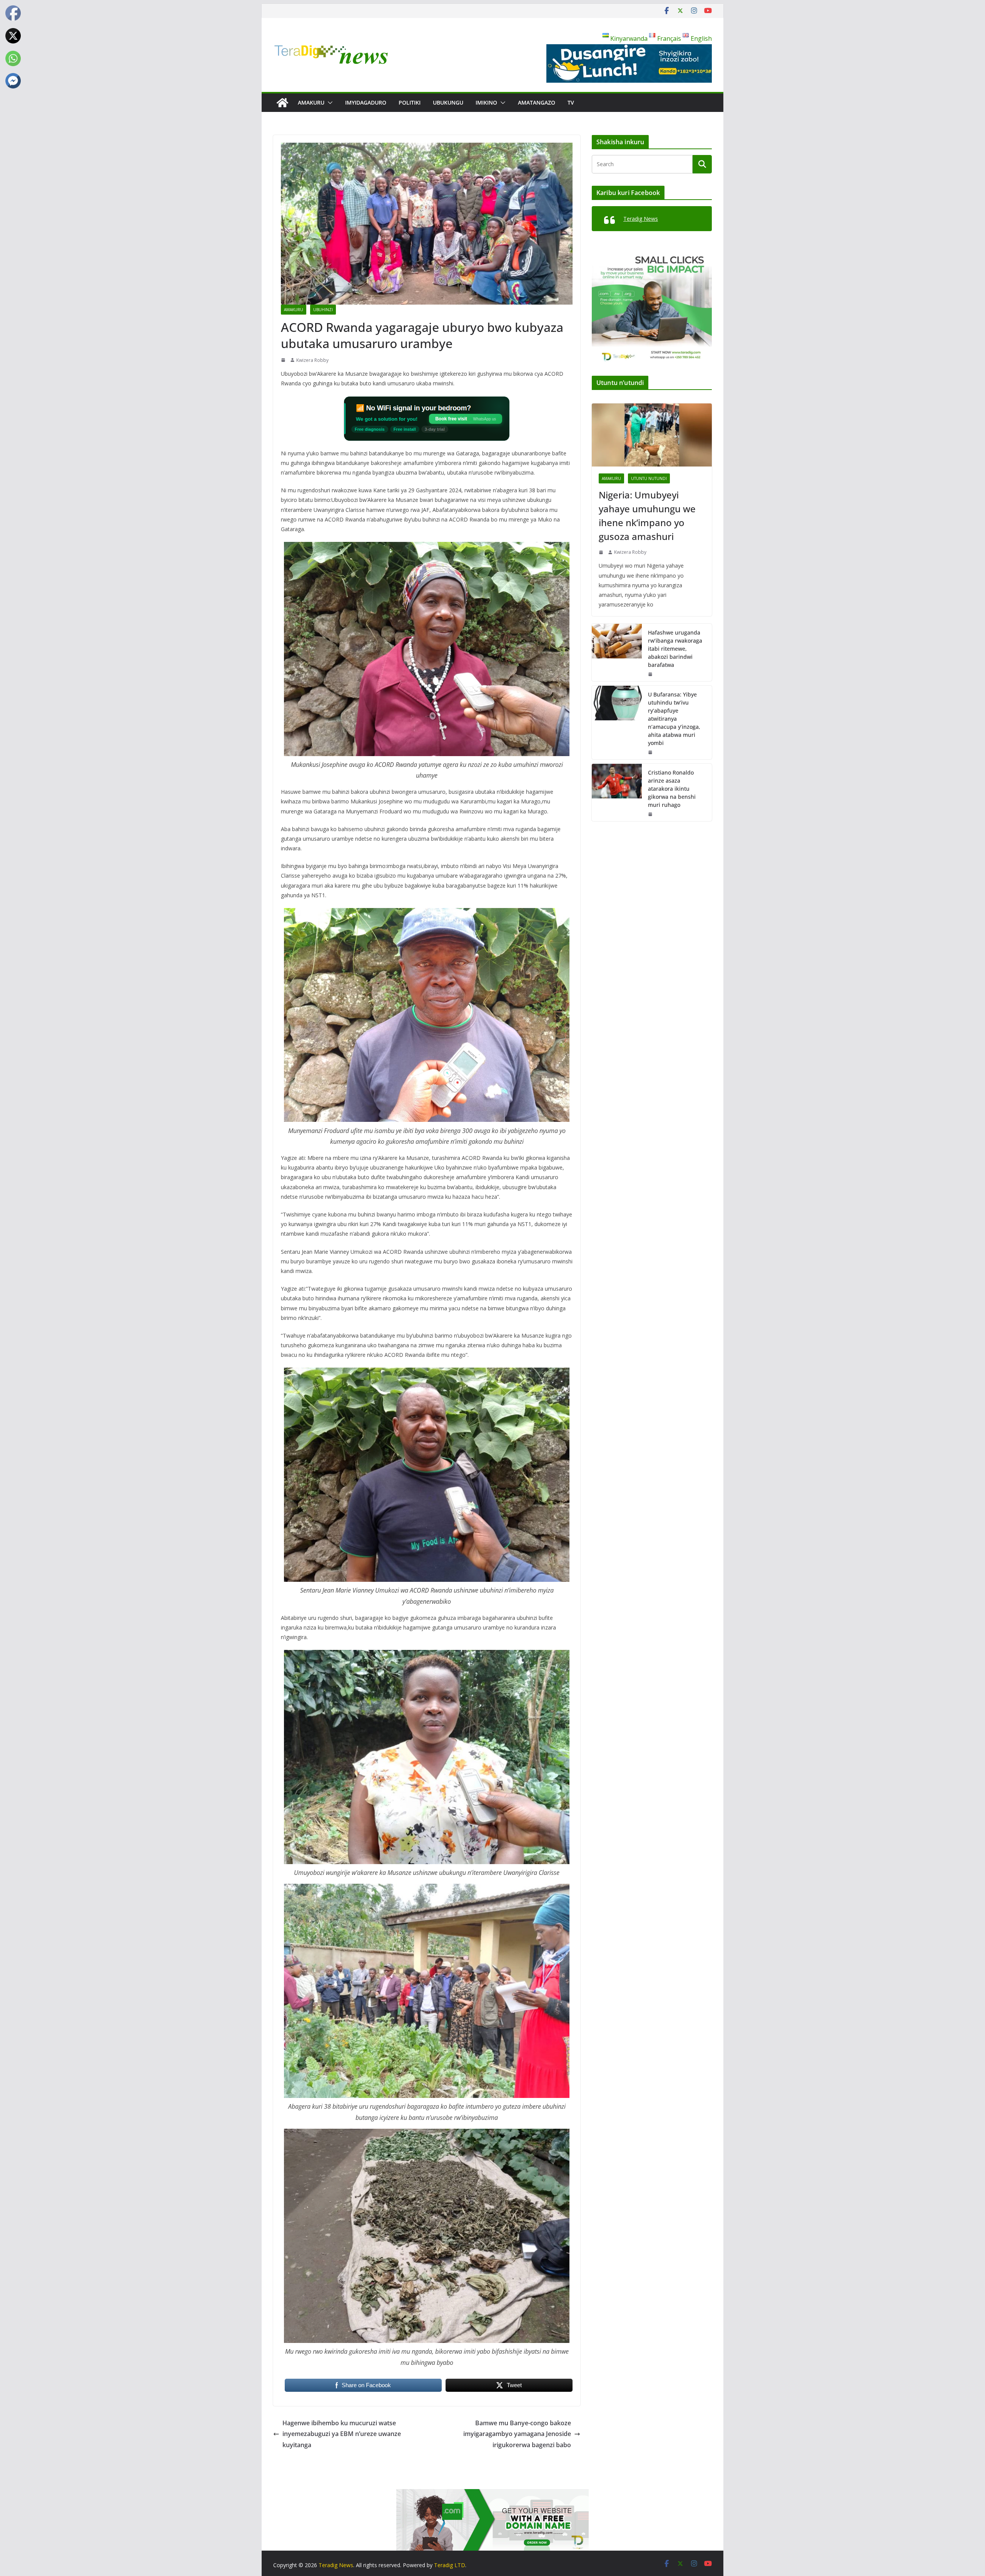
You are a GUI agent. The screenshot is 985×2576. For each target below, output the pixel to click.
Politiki (410, 102)
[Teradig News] (282, 103)
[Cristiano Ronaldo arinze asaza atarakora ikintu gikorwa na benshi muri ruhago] (617, 792)
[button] (329, 103)
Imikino (486, 102)
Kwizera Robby (312, 360)
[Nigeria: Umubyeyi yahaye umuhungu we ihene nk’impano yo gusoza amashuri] (652, 435)
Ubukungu (448, 102)
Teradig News (641, 219)
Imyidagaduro (366, 102)
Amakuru (311, 102)
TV (571, 102)
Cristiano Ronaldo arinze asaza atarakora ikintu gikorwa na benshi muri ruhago (672, 789)
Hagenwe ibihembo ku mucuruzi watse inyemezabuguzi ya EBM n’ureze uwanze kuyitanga (342, 2434)
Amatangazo (537, 102)
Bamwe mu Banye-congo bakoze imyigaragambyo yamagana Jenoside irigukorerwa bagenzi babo (517, 2434)
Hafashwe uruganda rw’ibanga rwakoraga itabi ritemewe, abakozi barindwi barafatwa (675, 649)
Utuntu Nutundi (649, 478)
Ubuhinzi (323, 310)
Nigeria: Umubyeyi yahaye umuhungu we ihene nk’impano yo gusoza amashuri (647, 516)
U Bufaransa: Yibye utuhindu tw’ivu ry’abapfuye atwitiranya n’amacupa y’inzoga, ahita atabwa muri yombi (674, 719)
